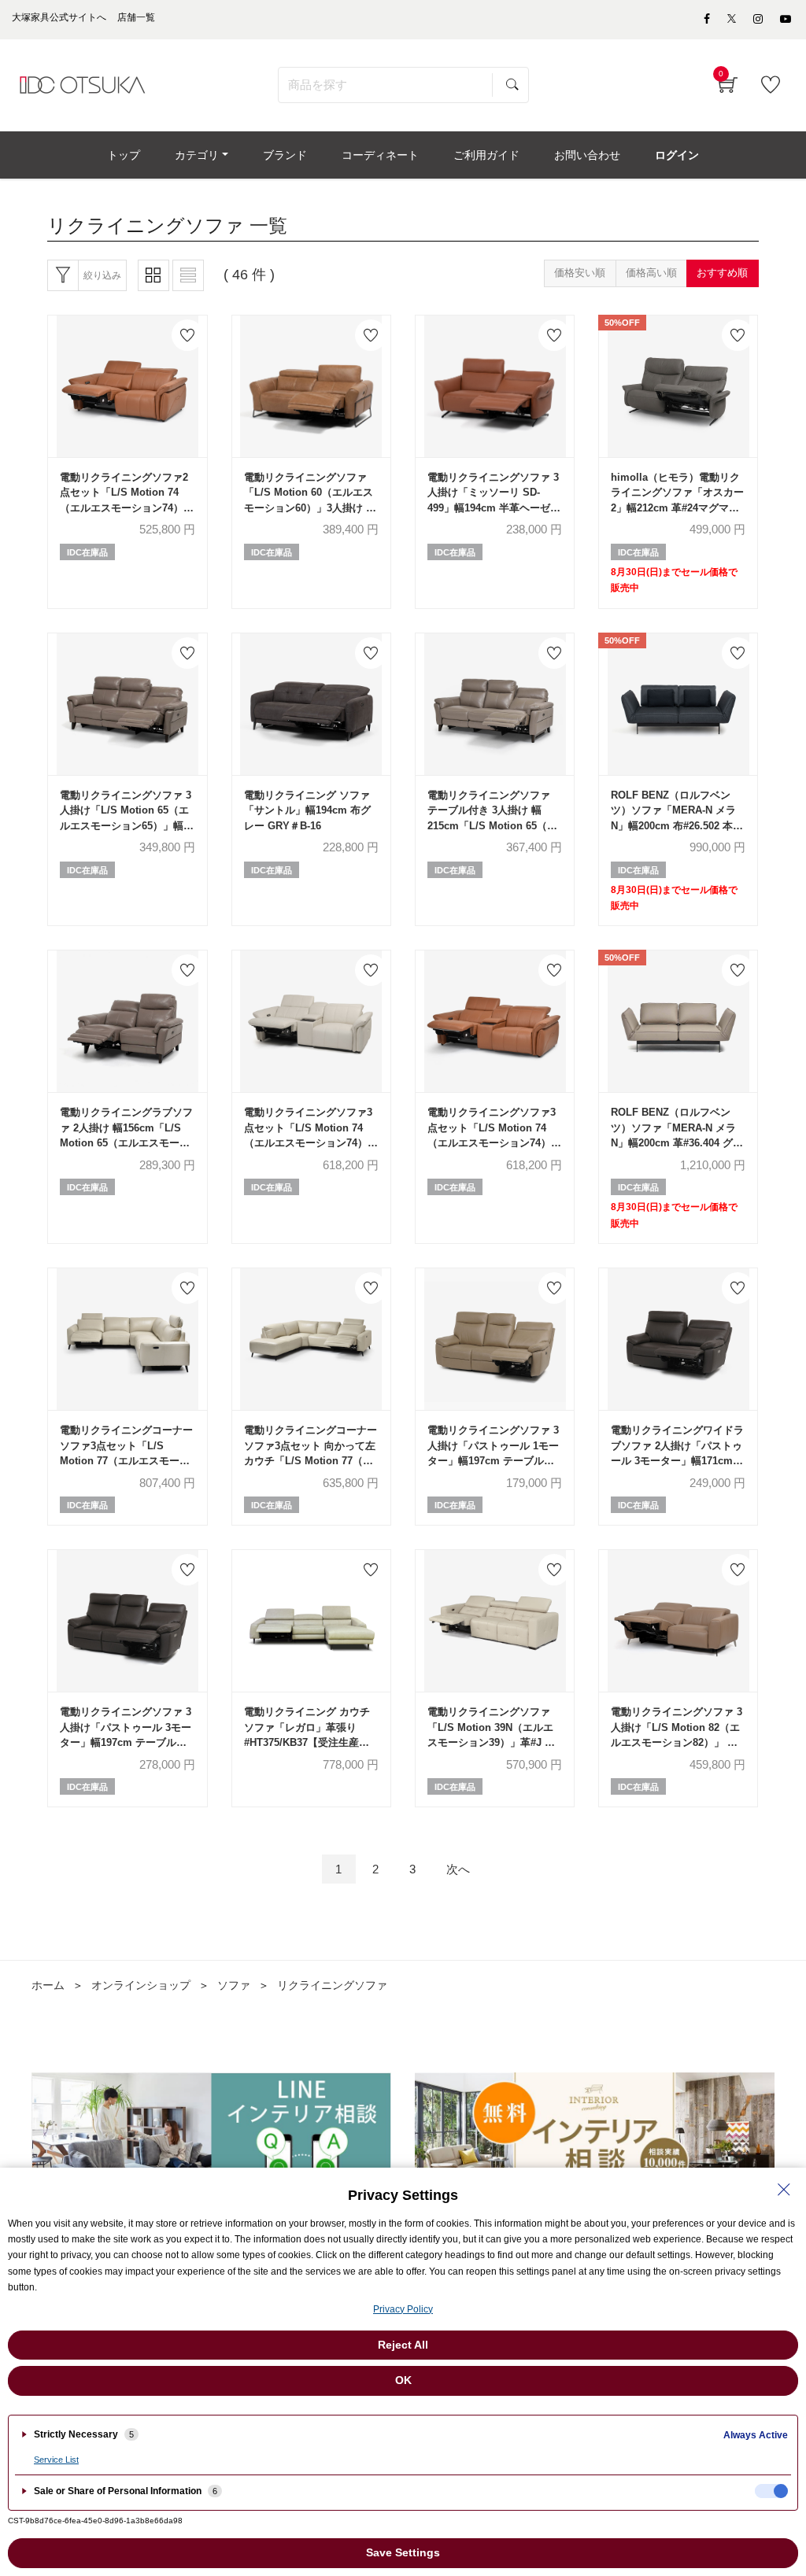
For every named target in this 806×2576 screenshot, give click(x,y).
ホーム (48, 1985)
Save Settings (403, 2552)
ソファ (234, 1985)
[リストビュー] (188, 275)
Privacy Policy (403, 2309)
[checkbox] (771, 2491)
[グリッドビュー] (153, 275)
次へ (458, 1869)
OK (403, 2380)
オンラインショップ (141, 1985)
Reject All (403, 2345)
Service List (56, 2460)
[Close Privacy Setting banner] (784, 2190)
